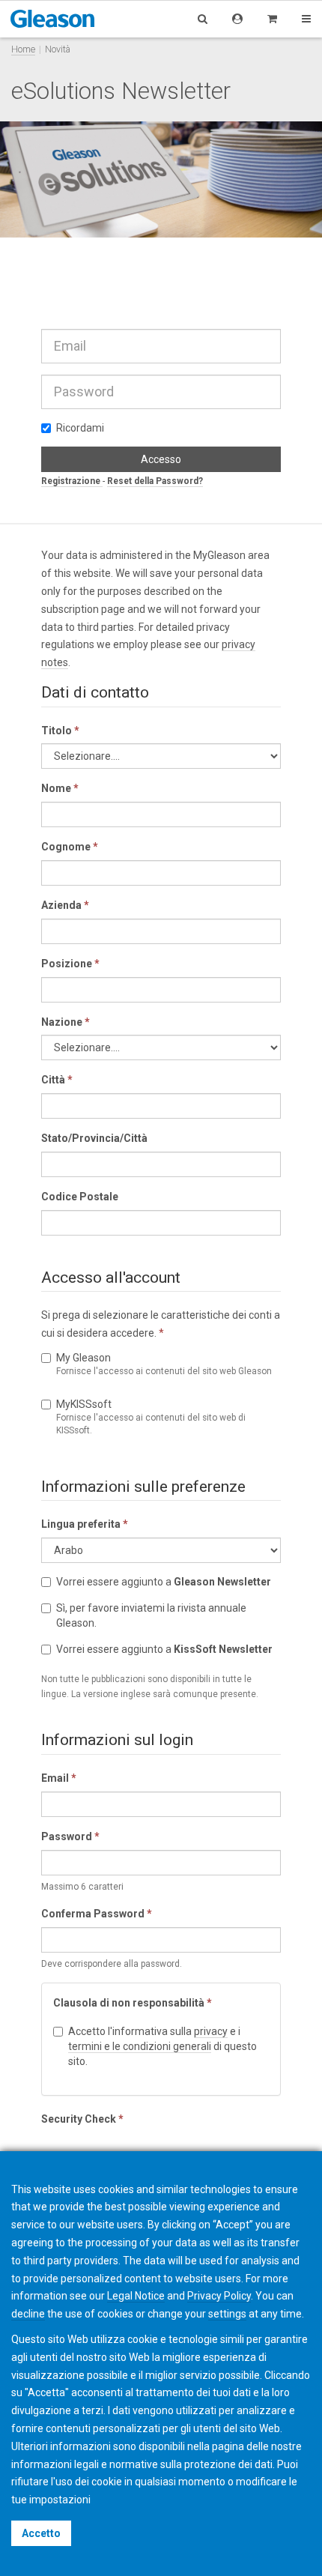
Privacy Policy (219, 2296)
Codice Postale (80, 1197)
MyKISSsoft (151, 1417)
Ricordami (80, 428)
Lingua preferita (85, 1524)
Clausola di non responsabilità (133, 2003)
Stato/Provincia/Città (94, 1138)
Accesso (161, 459)
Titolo (60, 731)
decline (28, 2314)
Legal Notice (136, 2296)
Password (70, 1836)
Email (59, 1778)
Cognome (70, 847)
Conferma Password (97, 1914)
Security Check (82, 2119)
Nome (60, 788)
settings (227, 2314)
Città (57, 1080)
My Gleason (164, 1364)
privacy (211, 2031)
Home (23, 49)
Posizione (70, 964)
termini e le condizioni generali (140, 2046)
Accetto (41, 2533)
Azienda (65, 905)
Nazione (66, 1022)
